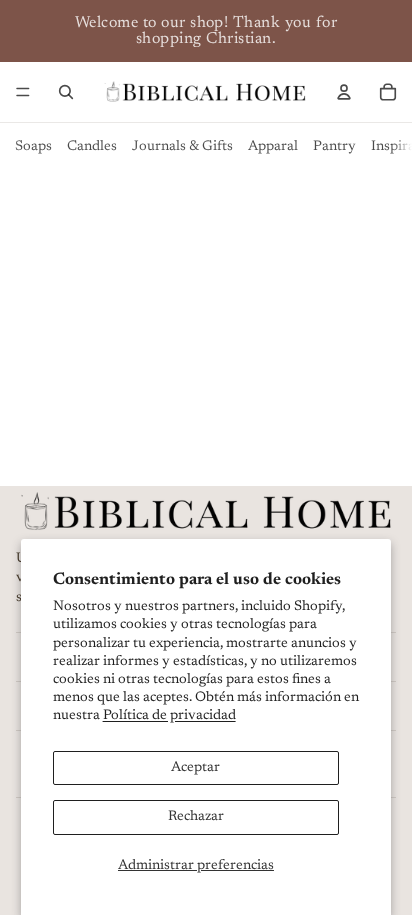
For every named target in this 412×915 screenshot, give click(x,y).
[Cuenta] (344, 92)
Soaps (33, 147)
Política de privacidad (169, 716)
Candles (92, 147)
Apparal (273, 147)
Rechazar (196, 817)
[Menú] (23, 92)
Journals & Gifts (182, 147)
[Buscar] (66, 92)
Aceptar (195, 768)
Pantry (334, 147)
